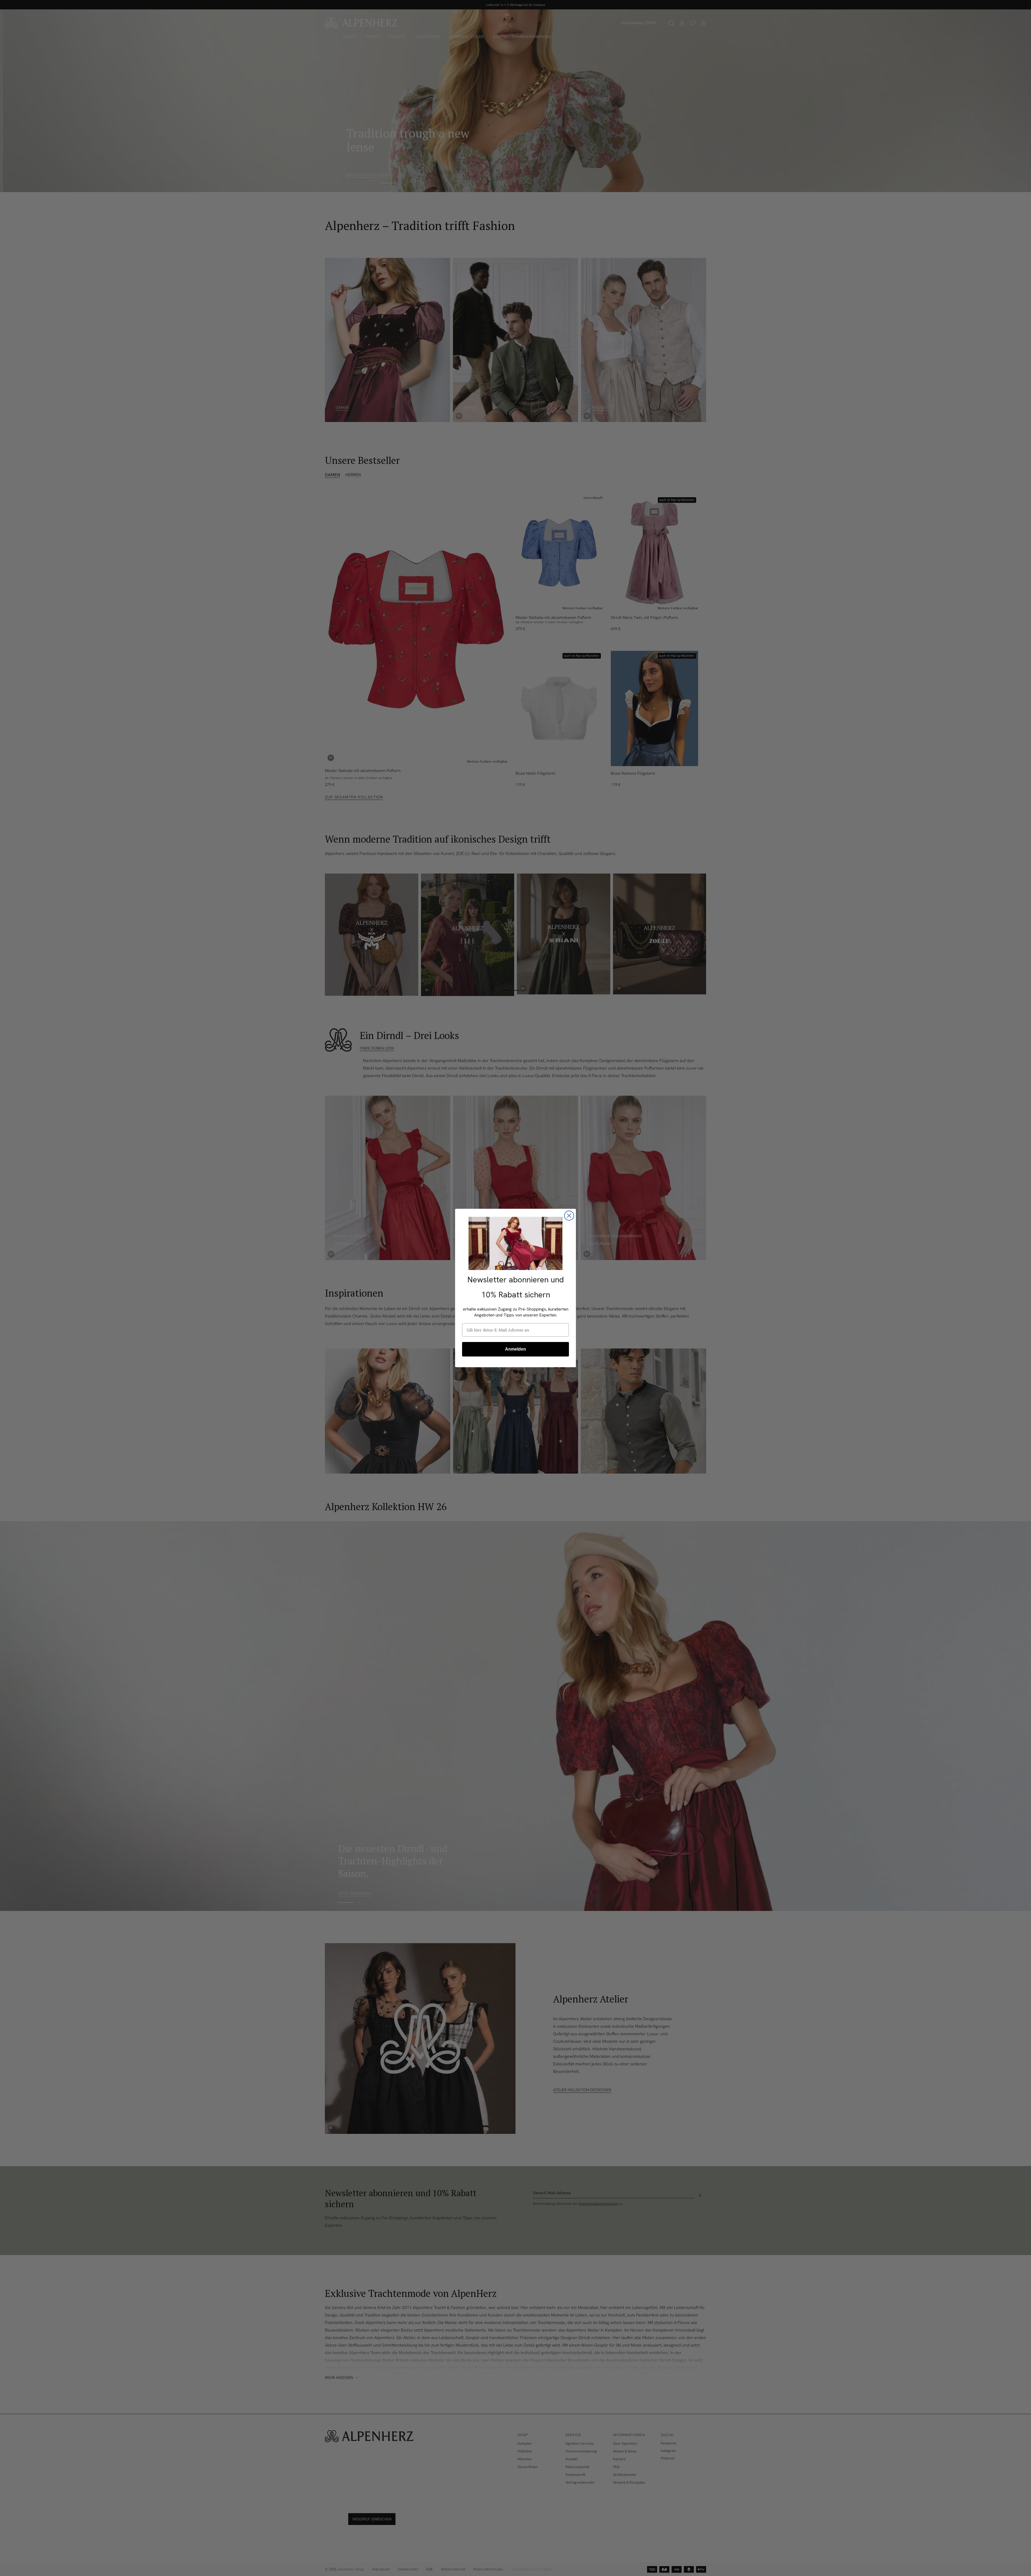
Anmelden (515, 1349)
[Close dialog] (569, 1216)
